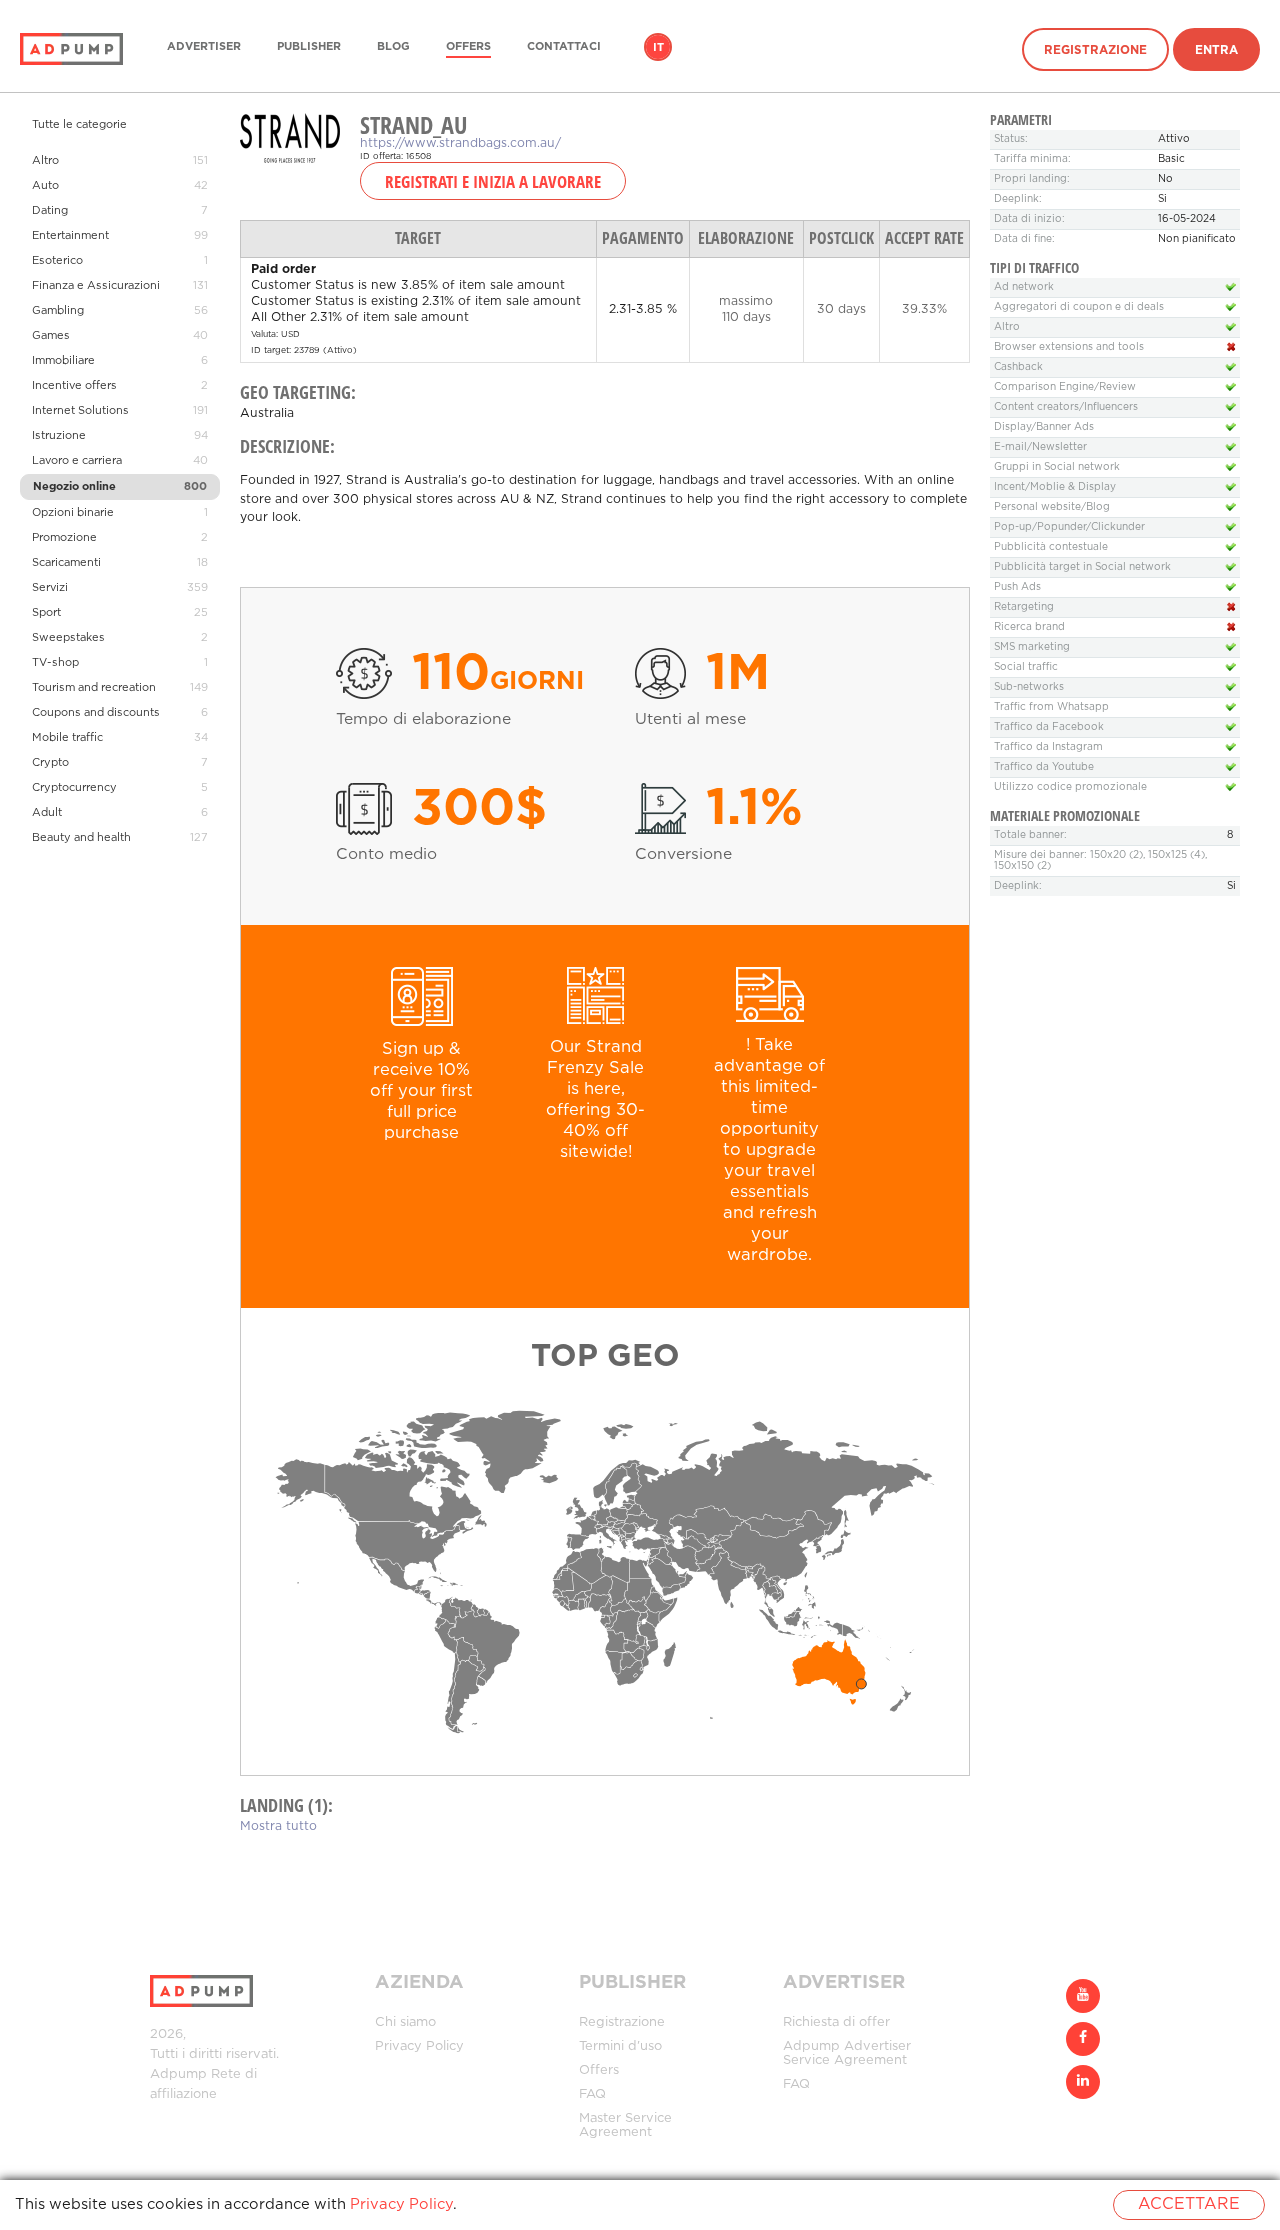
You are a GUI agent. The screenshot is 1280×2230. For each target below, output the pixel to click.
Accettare (1189, 2204)
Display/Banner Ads (1044, 427)
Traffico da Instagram (1048, 747)
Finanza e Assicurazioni (96, 286)
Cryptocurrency (74, 788)
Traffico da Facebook (1049, 727)
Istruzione (59, 436)
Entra (1216, 50)
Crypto (50, 763)
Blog (393, 47)
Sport (46, 613)
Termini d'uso (620, 2046)
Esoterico (57, 261)
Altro (45, 161)
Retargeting (1024, 607)
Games (51, 336)
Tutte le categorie (79, 125)
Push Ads (1017, 587)
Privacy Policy (419, 2046)
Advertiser (204, 47)
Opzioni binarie (73, 513)
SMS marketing (1032, 647)
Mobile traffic (67, 738)
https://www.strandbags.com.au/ (460, 143)
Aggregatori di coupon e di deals (1079, 307)
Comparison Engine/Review (1065, 387)
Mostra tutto (278, 1826)
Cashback (1018, 367)
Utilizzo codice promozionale (1070, 787)
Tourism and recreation (94, 688)
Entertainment (70, 236)
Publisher (309, 47)
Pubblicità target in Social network (1082, 567)
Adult (47, 813)
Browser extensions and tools (1069, 347)
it (658, 48)
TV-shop (55, 663)
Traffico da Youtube (1044, 767)
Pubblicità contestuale (1051, 547)
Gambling (58, 311)
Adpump (178, 2074)
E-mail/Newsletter (1040, 447)
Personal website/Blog (1052, 507)
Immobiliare (63, 361)
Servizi (50, 588)
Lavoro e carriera (77, 461)
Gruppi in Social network (1057, 467)
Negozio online (74, 487)
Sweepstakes (68, 638)
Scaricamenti (66, 563)
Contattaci (564, 47)
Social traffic (1026, 667)
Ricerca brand (1029, 627)
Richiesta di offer (836, 2022)
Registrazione (1095, 50)
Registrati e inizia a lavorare (493, 181)
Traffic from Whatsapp (1051, 707)
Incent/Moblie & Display (1055, 487)
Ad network (1024, 287)
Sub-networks (1029, 687)
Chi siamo (405, 2022)
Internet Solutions (80, 411)
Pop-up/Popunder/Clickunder (1069, 527)
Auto (45, 186)
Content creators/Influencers (1066, 407)
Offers (468, 47)
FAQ (592, 2094)
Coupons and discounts (96, 713)
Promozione (64, 538)
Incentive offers (74, 386)
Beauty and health (81, 838)
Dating (50, 211)
